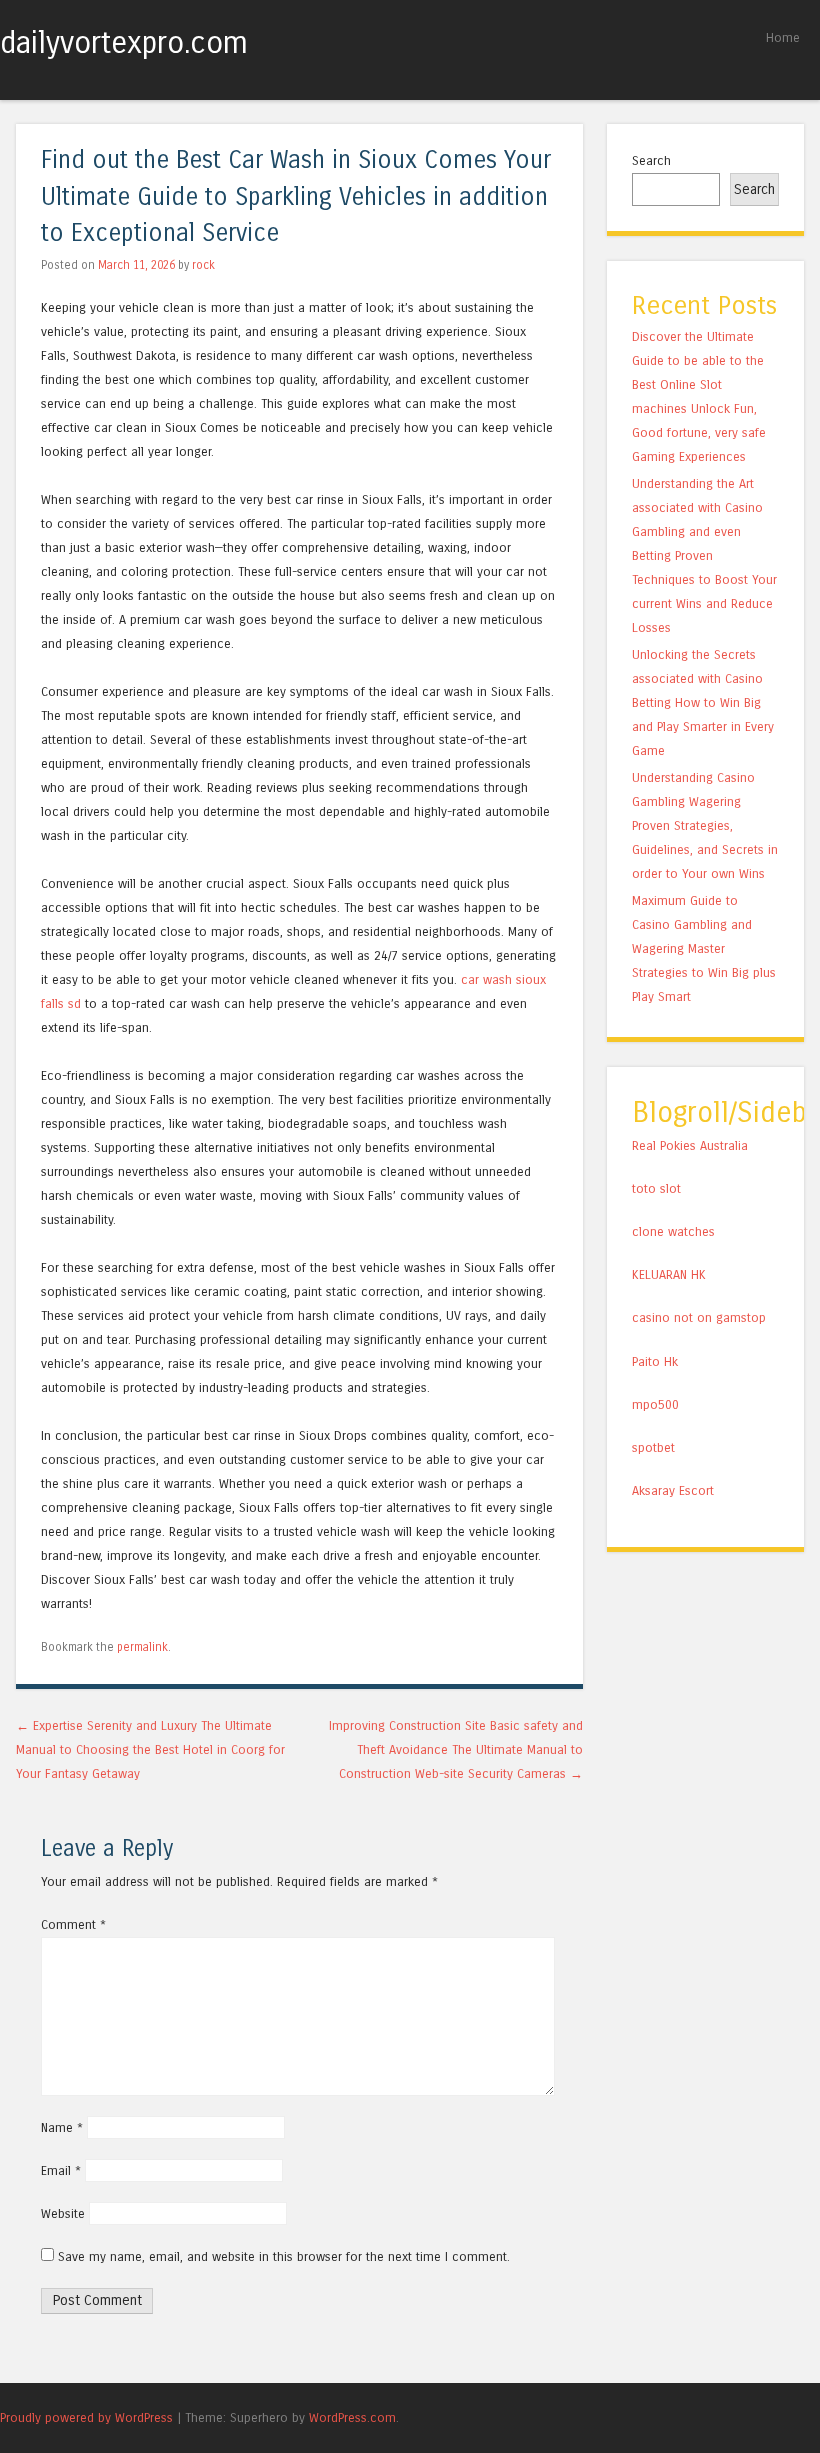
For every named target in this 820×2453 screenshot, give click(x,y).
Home (783, 37)
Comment (73, 1924)
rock (203, 265)
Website (63, 2213)
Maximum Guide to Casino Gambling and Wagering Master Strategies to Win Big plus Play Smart (704, 948)
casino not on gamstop (699, 1317)
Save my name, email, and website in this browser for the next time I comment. (284, 2256)
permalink (142, 1647)
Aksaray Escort (673, 1490)
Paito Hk (655, 1361)
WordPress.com (352, 2417)
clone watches (673, 1231)
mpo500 (655, 1404)
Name (62, 2127)
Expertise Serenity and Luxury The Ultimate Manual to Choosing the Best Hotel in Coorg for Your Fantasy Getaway (150, 1749)
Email (61, 2170)
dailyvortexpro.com (124, 43)
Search (651, 160)
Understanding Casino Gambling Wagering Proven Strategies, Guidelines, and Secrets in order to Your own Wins (705, 825)
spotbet (653, 1447)
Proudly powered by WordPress (86, 2417)
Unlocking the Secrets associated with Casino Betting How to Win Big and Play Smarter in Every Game (703, 702)
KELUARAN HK (669, 1274)
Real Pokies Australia (690, 1145)
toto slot (656, 1188)
